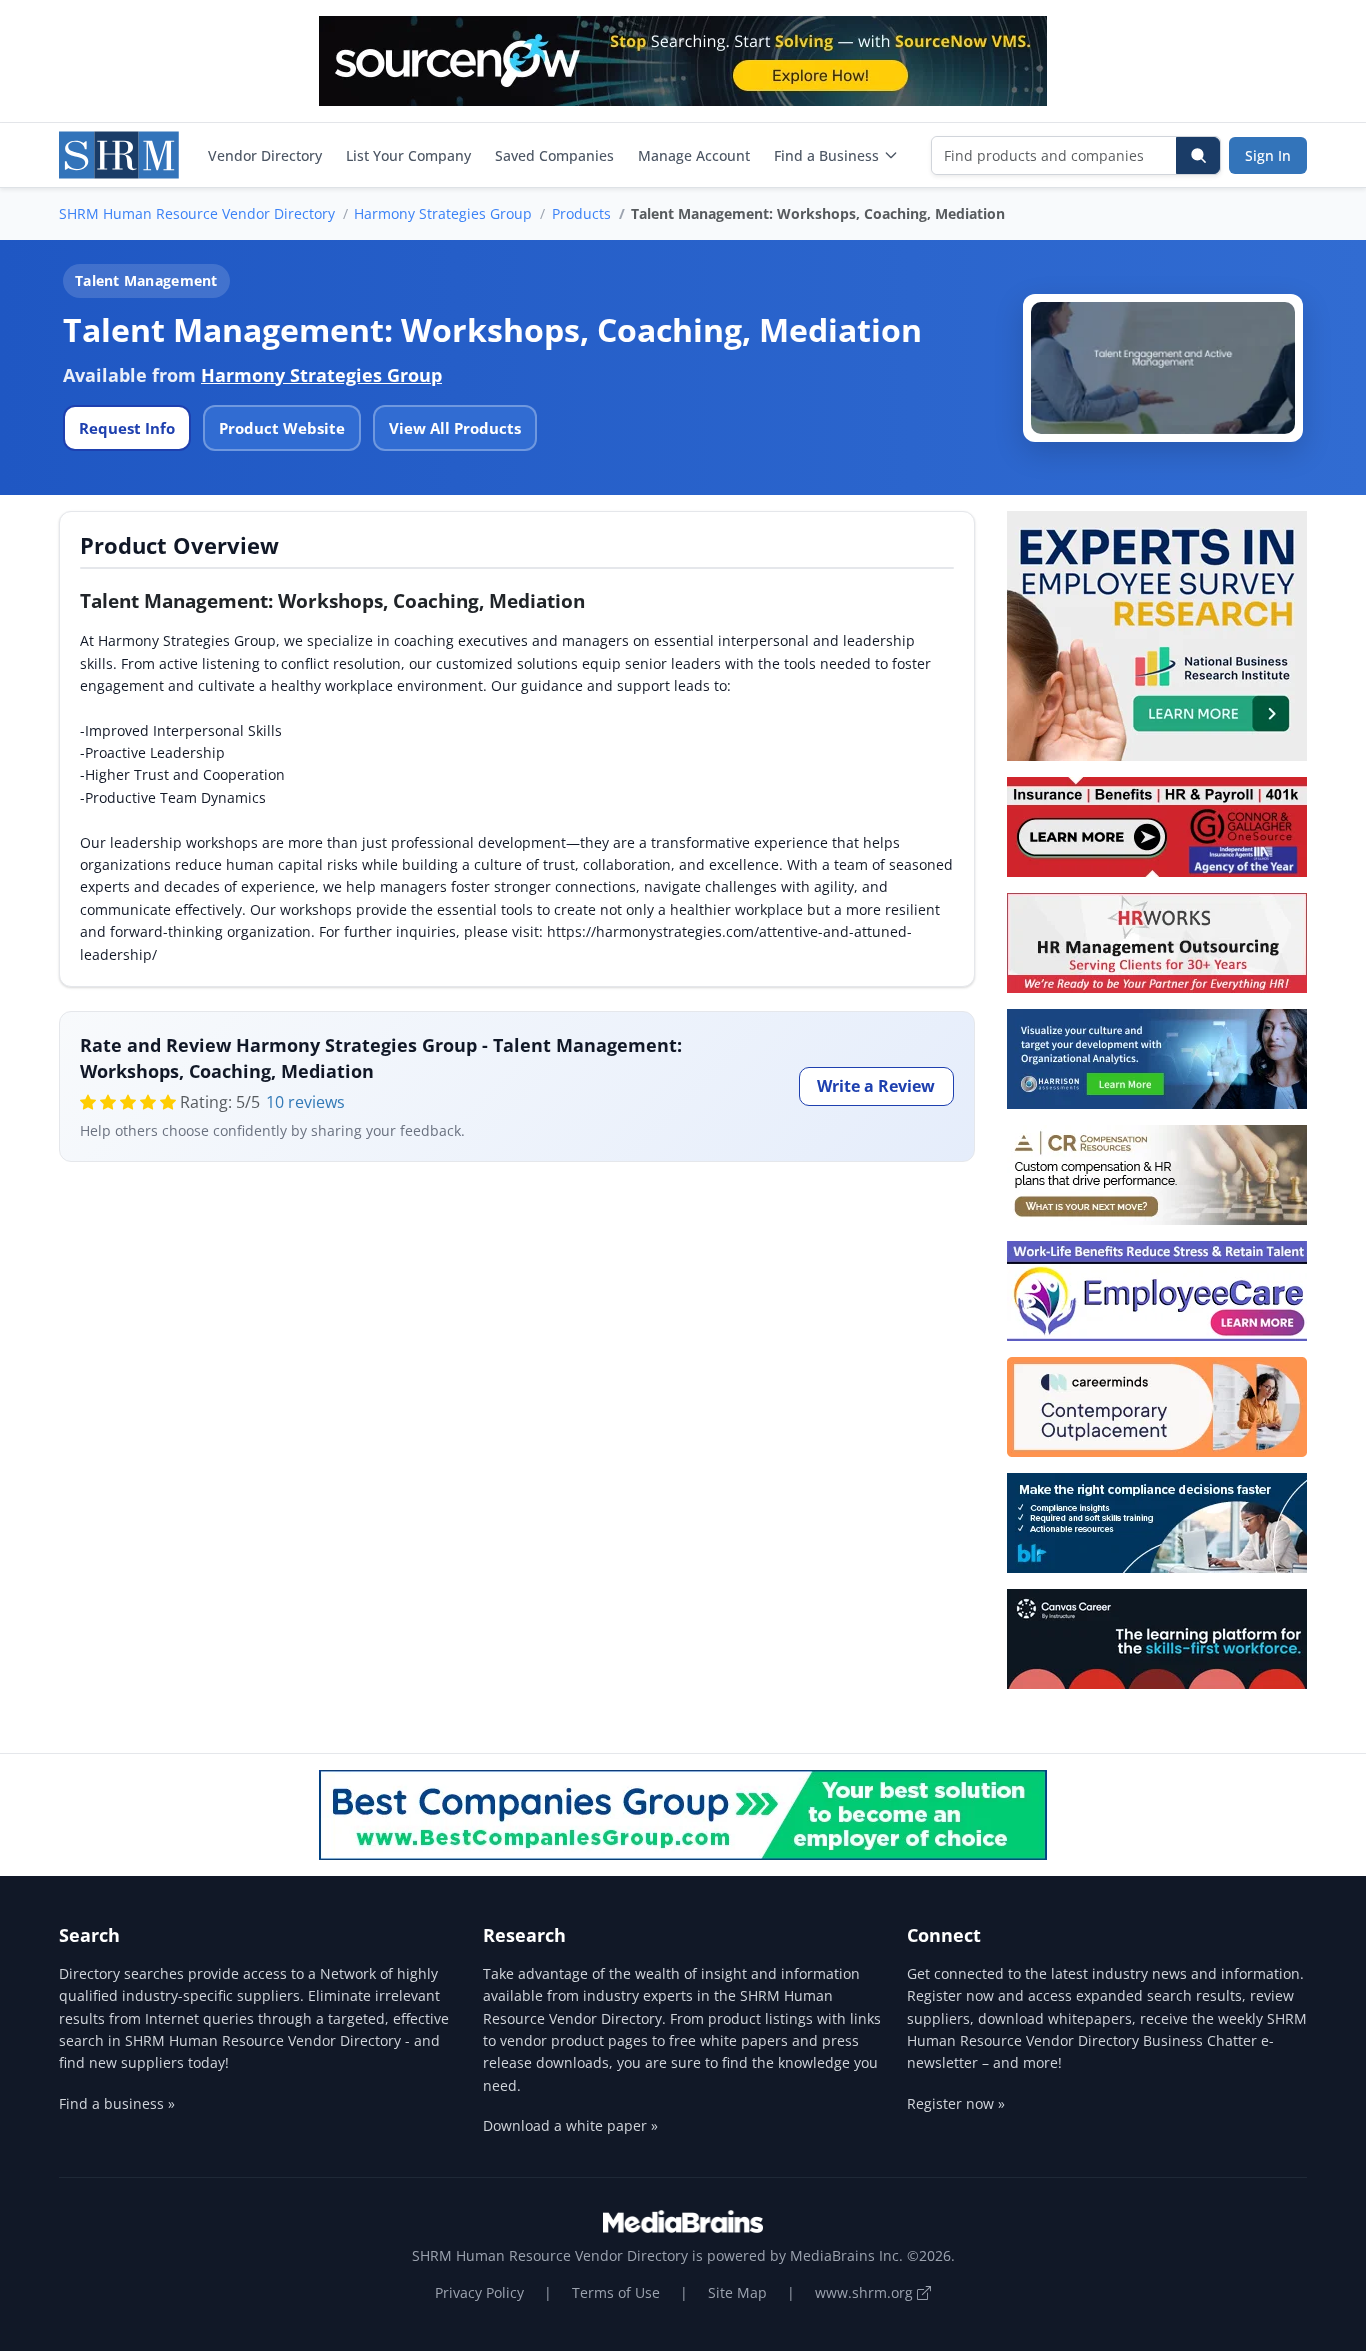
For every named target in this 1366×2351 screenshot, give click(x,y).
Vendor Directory (265, 155)
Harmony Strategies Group (443, 213)
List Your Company (408, 155)
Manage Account (694, 155)
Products (581, 213)
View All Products (455, 428)
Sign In (1268, 155)
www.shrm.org (866, 2292)
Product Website (282, 428)
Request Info (127, 428)
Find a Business (826, 155)
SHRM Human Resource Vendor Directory (197, 213)
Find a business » (117, 2103)
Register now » (956, 2103)
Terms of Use (616, 2292)
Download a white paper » (570, 2125)
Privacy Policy (479, 2292)
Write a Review (876, 1086)
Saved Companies (554, 155)
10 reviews (305, 1102)
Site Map (737, 2292)
